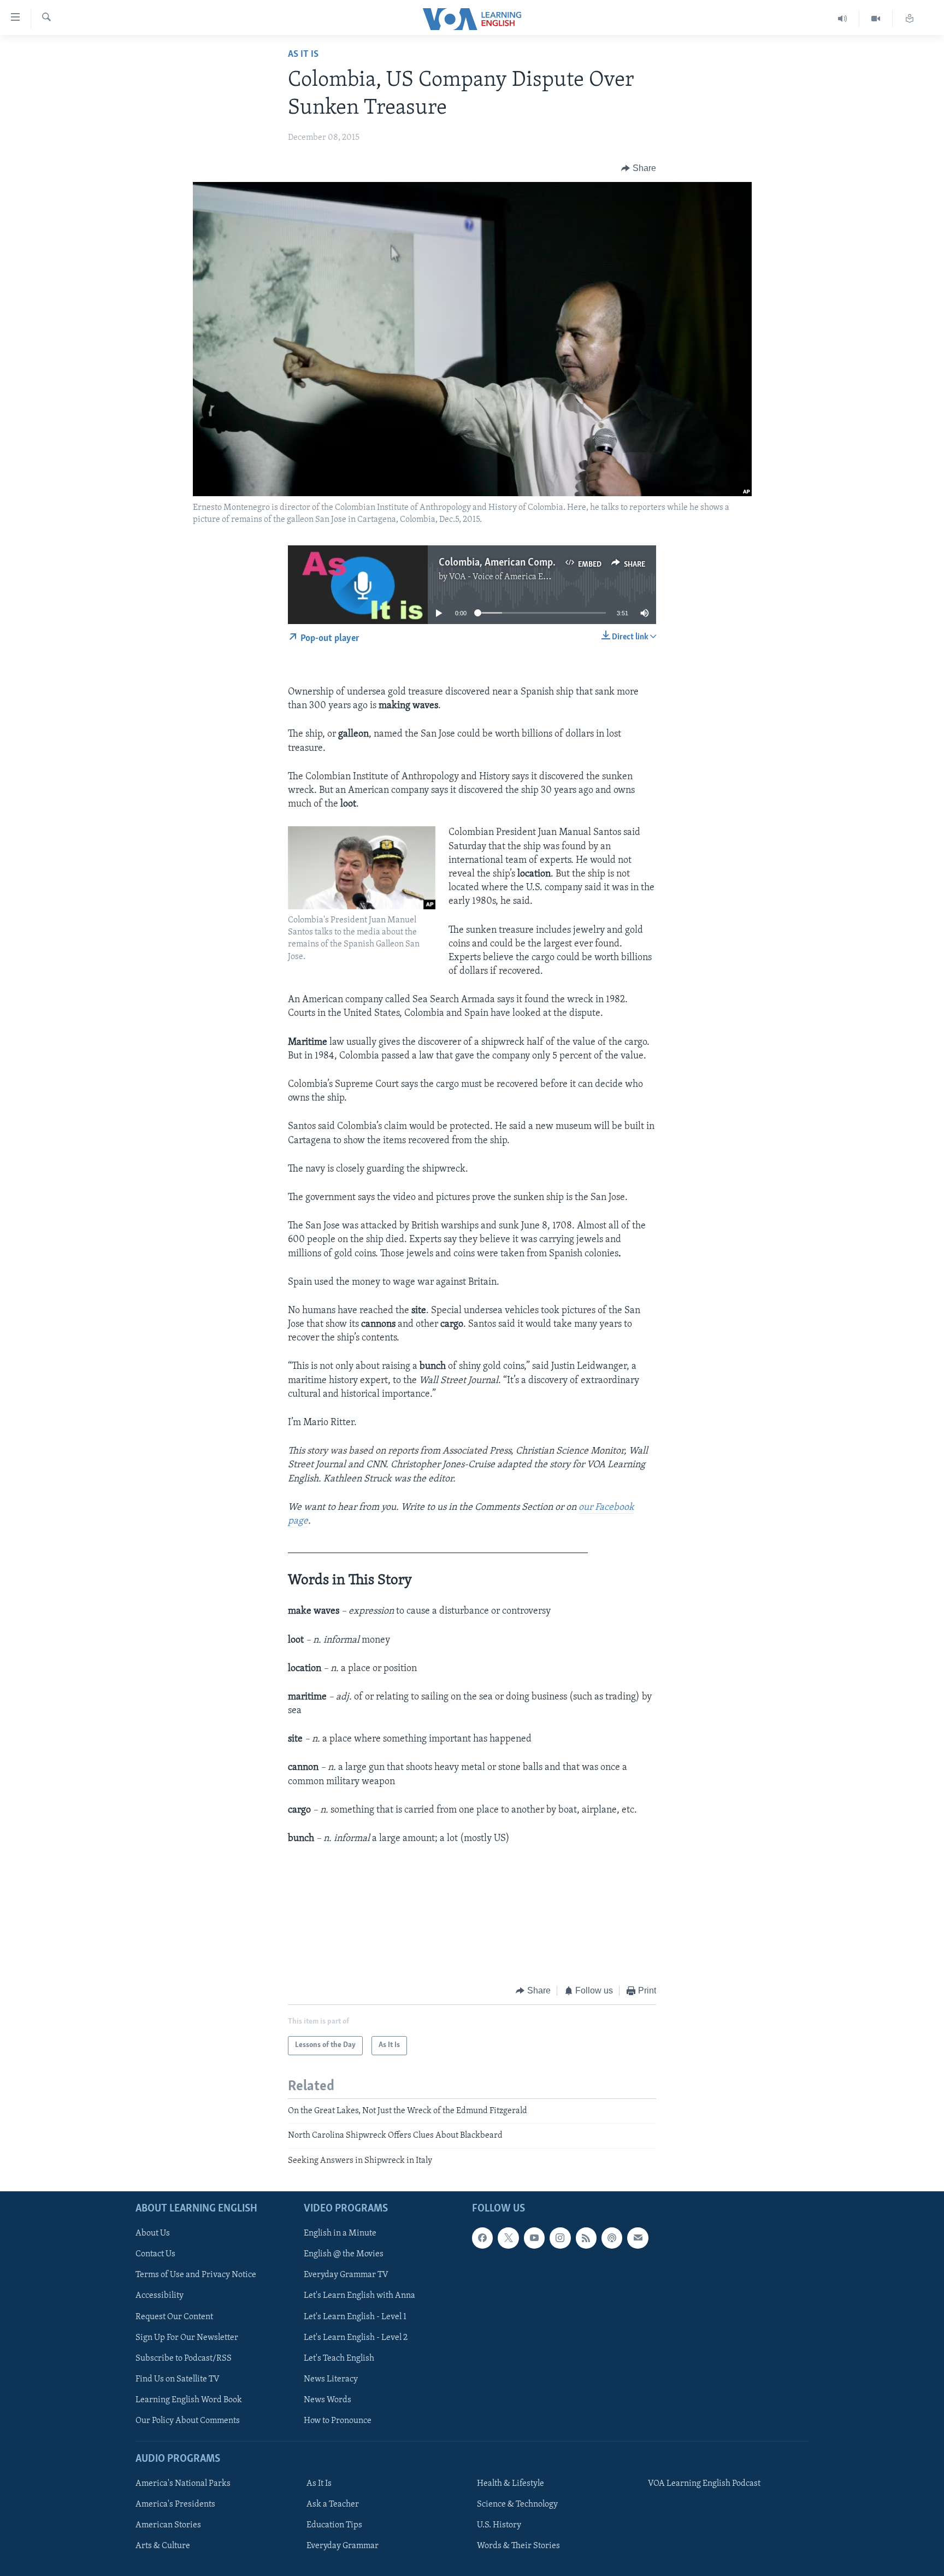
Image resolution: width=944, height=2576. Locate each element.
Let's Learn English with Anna (359, 2296)
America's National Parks (183, 2484)
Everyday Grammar (343, 2546)
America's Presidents (175, 2504)
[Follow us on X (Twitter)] (508, 2238)
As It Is (303, 55)
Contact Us (155, 2254)
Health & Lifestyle (511, 2484)
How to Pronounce (338, 2421)
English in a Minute (340, 2233)
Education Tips (334, 2525)
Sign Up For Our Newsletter (187, 2338)
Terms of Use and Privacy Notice (196, 2275)
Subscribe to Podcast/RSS (184, 2359)
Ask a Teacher (333, 2504)
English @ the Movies (344, 2254)
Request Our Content (174, 2317)
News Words (328, 2400)
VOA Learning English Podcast (704, 2484)
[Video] (876, 19)
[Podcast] (612, 2238)
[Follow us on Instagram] (560, 2238)
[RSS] (586, 2238)
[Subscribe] (638, 2238)
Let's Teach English (339, 2359)
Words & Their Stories (518, 2546)
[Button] (639, 168)
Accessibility (160, 2296)
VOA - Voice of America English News (519, 577)
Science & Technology (517, 2504)
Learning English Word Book (189, 2400)
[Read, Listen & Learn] (910, 19)
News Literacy (331, 2379)
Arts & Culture (163, 2546)
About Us (153, 2233)
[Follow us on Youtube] (534, 2238)
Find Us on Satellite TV (178, 2379)
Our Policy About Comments (188, 2421)
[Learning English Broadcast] (843, 19)
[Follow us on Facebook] (482, 2238)
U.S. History (499, 2525)
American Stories (168, 2525)
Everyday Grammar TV (346, 2275)
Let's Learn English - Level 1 (355, 2317)
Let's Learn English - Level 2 (356, 2338)
